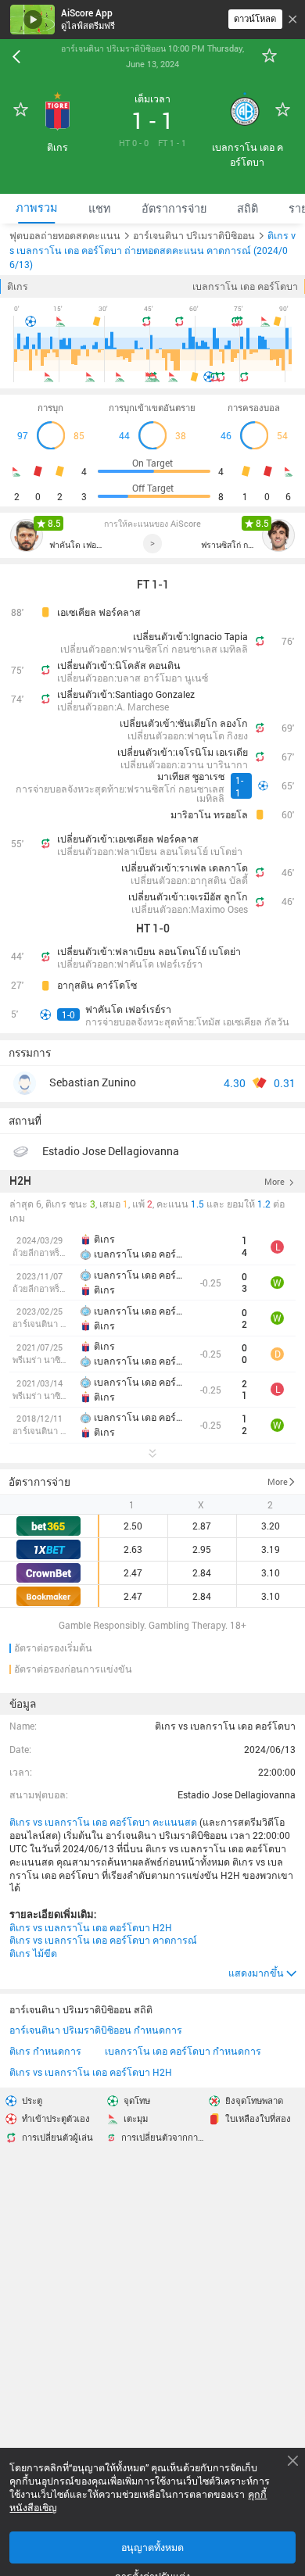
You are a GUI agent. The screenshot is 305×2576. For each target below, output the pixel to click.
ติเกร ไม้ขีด (33, 1953)
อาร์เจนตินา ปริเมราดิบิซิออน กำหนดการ (96, 2030)
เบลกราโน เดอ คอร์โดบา (245, 286)
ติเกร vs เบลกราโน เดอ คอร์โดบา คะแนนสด (103, 1822)
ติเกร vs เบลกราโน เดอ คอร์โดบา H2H (91, 1927)
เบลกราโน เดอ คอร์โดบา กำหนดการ (183, 2051)
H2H (20, 1181)
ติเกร (18, 286)
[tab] (36, 208)
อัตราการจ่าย (39, 1482)
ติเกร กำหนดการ (45, 2051)
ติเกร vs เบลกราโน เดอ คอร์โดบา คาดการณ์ (103, 1940)
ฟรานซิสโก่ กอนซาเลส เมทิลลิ (228, 545)
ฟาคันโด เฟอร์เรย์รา (77, 545)
